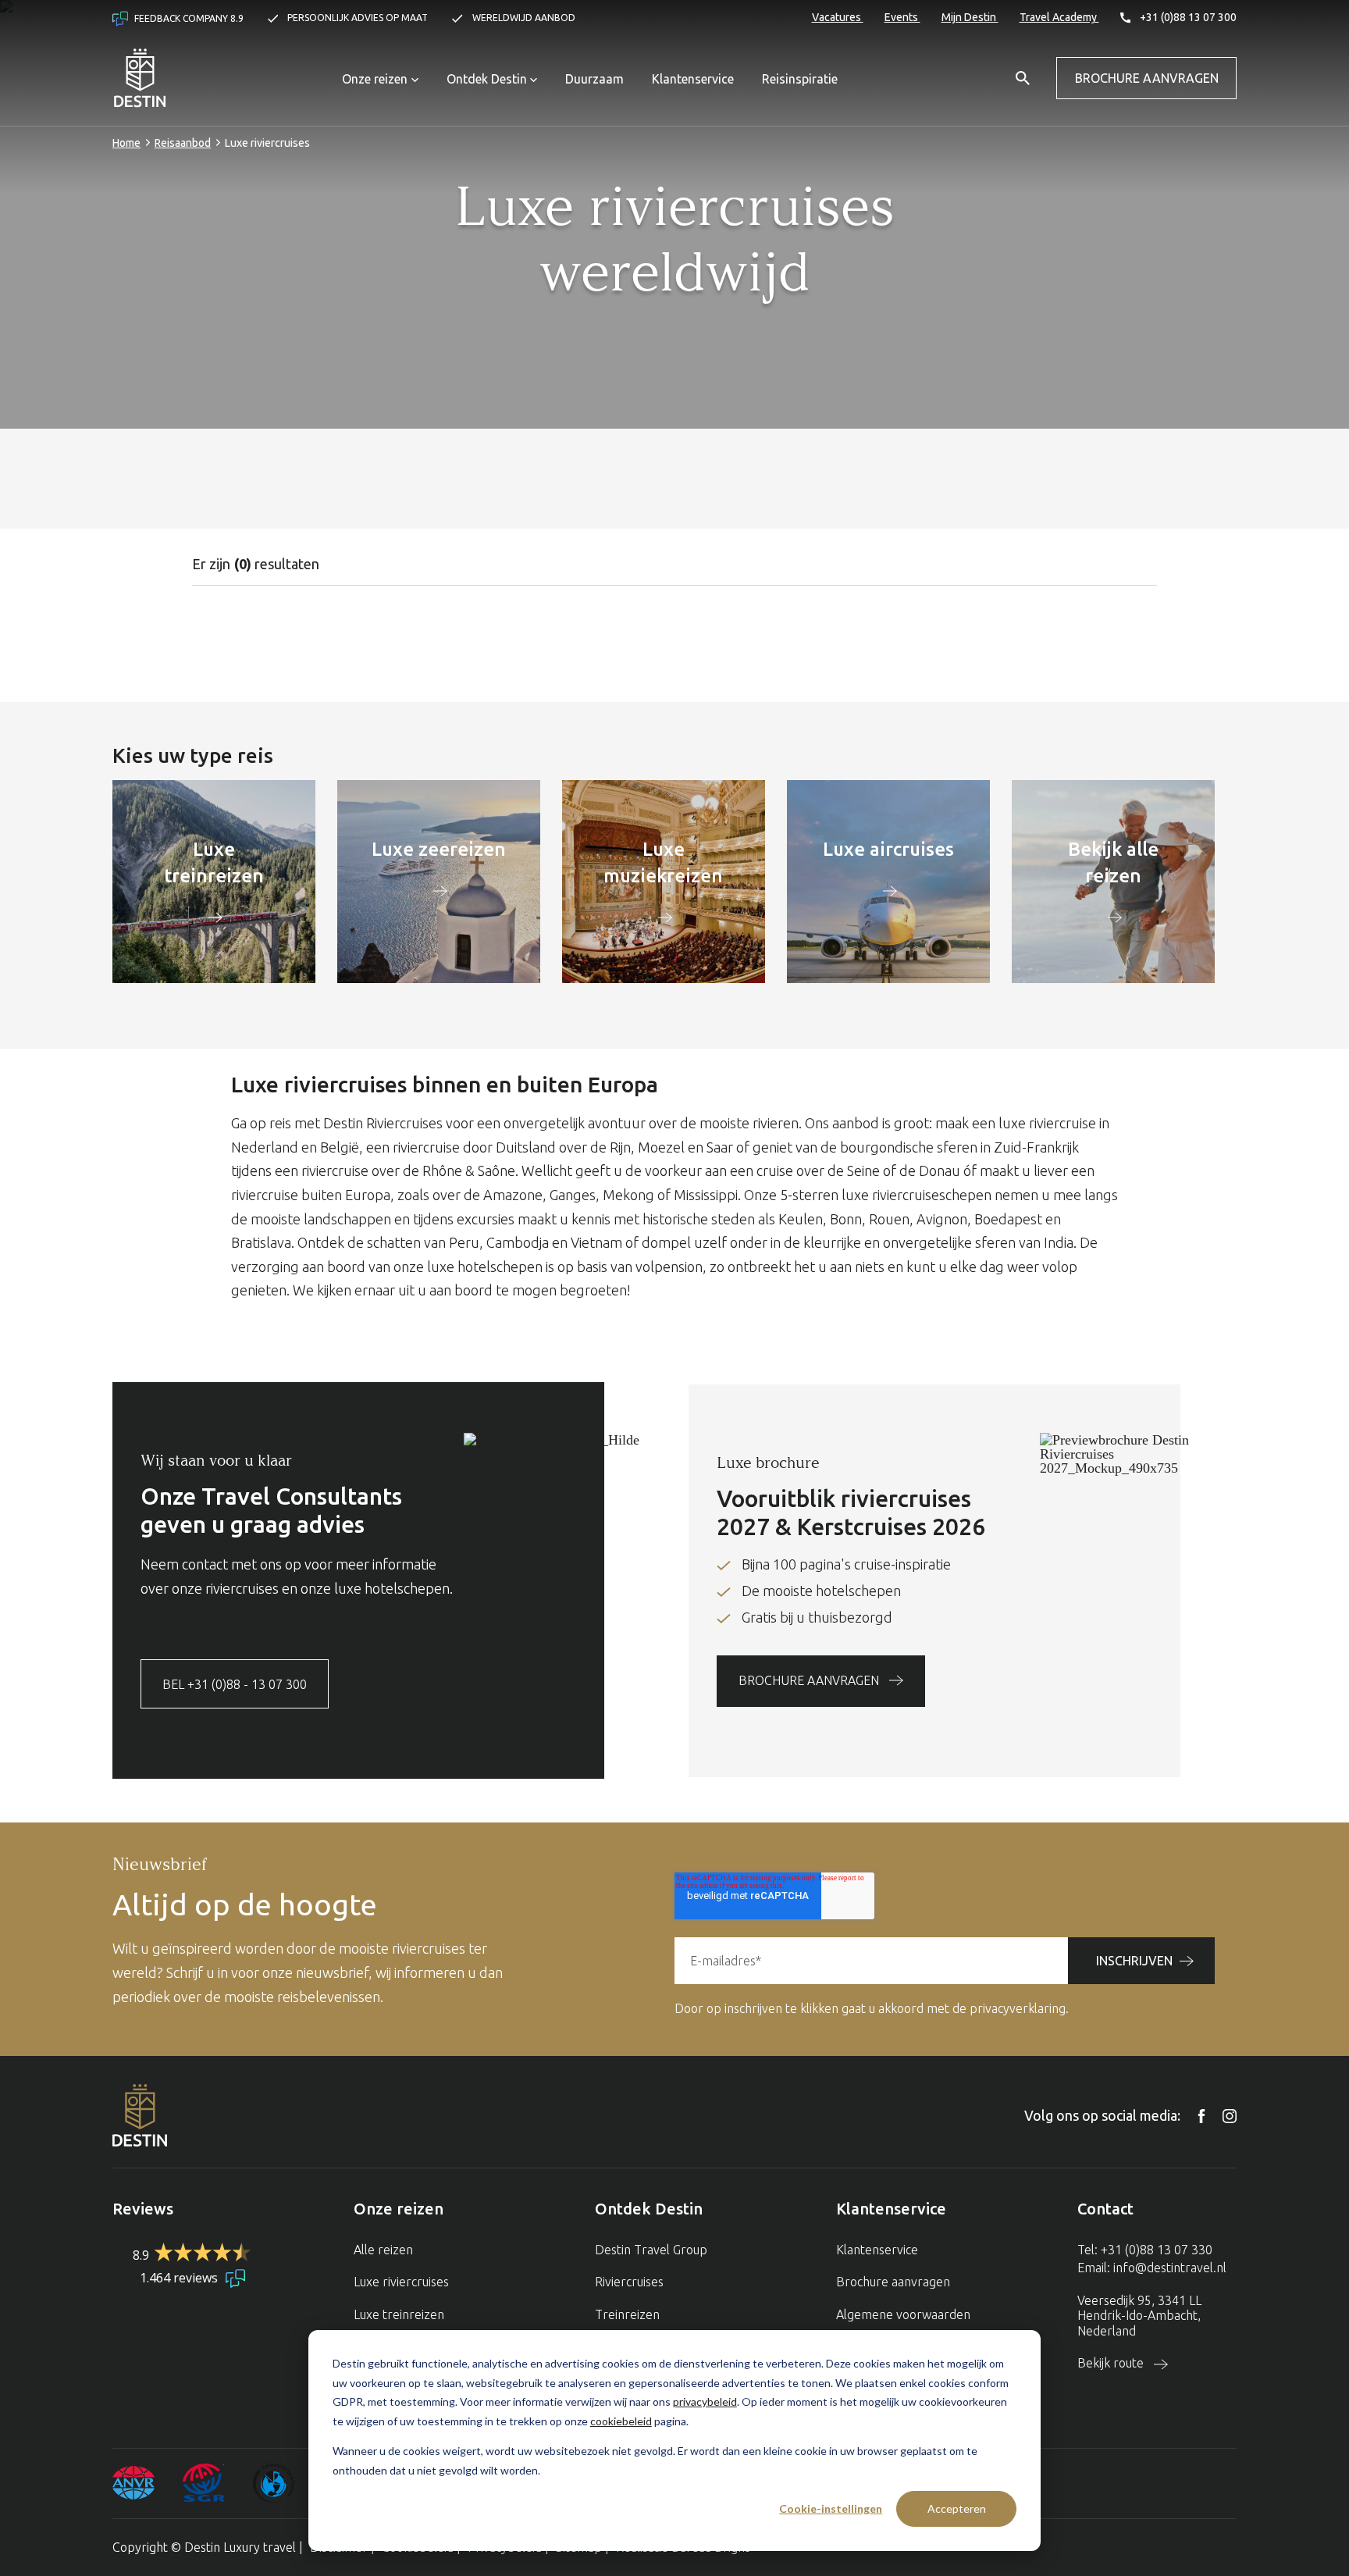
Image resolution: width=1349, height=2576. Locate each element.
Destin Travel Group (651, 2250)
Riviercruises (629, 2282)
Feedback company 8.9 (188, 18)
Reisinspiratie (800, 79)
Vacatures (838, 17)
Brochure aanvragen (1147, 78)
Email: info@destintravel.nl (1152, 2268)
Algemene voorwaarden (903, 2314)
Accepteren (957, 2508)
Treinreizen (627, 2314)
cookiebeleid (621, 2421)
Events (902, 17)
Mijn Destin (970, 17)
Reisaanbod (183, 143)
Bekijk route (1112, 2363)
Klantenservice (693, 79)
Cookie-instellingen (831, 2508)
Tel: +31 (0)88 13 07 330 (1145, 2250)
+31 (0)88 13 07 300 (1187, 17)
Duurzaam (594, 79)
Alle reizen (383, 2250)
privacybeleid (705, 2401)
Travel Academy (1059, 17)
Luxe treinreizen (399, 2314)
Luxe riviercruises (401, 2282)
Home (126, 143)
